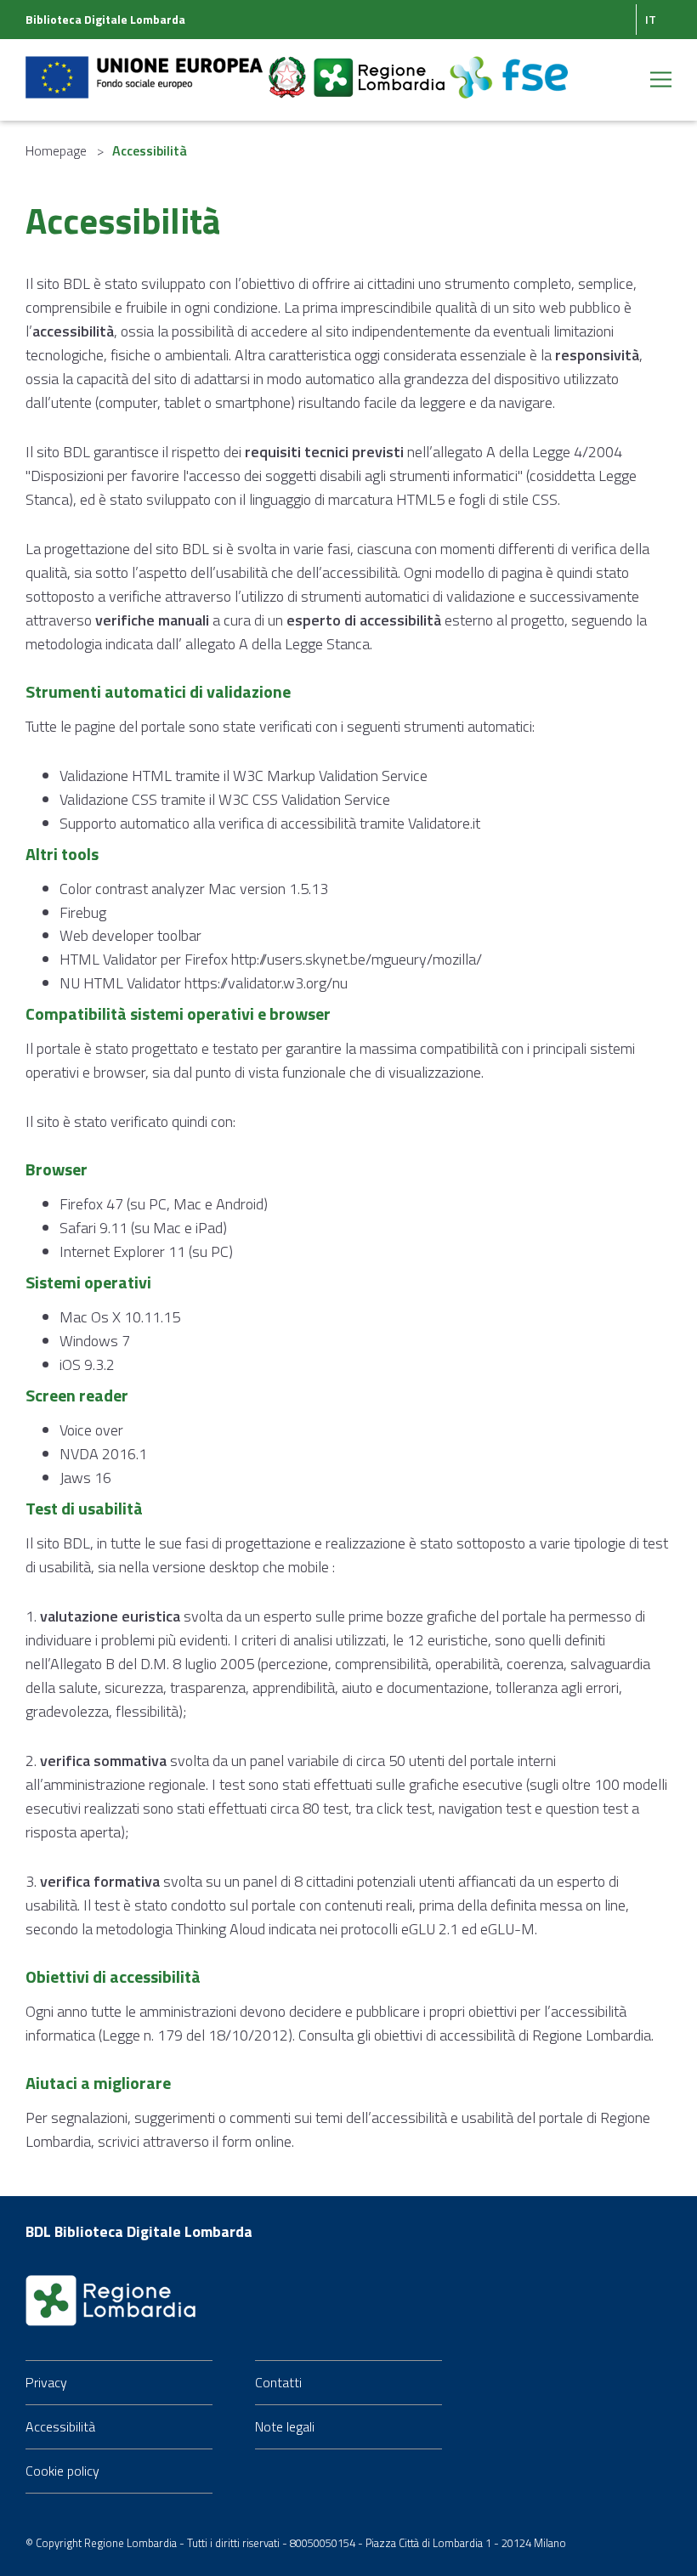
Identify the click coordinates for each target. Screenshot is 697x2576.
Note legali (285, 2426)
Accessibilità (60, 2426)
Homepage (56, 150)
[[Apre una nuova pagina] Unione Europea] (146, 67)
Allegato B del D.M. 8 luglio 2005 (152, 1664)
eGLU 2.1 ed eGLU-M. (469, 1929)
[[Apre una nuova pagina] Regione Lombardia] (381, 67)
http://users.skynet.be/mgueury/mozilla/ (357, 959)
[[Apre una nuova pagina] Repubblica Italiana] (289, 67)
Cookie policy (62, 2471)
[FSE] (509, 67)
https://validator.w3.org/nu (266, 983)
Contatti (278, 2382)
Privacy (46, 2382)
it (651, 19)
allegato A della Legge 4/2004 (527, 452)
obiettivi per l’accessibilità (547, 2011)
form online (257, 2141)
